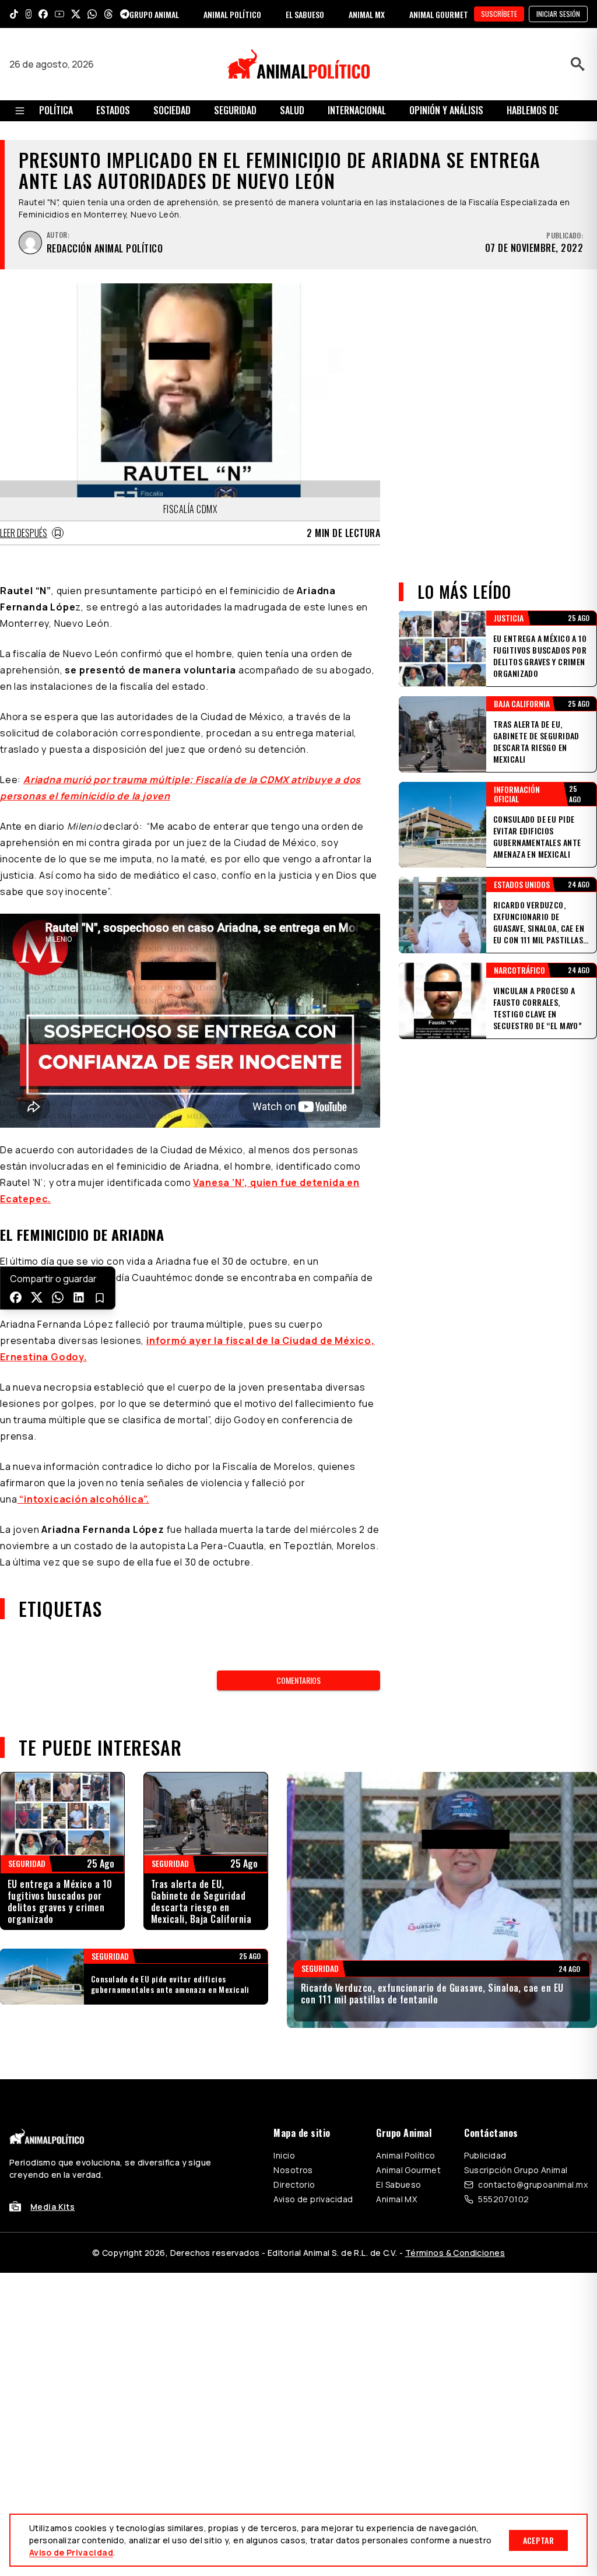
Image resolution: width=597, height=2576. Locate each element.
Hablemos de (533, 110)
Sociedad (172, 110)
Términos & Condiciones (455, 2253)
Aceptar (538, 2540)
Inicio (284, 2155)
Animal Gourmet (408, 2170)
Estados (113, 110)
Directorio (294, 2184)
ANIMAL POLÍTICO (232, 14)
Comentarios (298, 1680)
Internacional (357, 110)
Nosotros (293, 2170)
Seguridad (235, 110)
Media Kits (52, 2207)
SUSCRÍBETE (499, 14)
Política (56, 110)
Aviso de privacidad (313, 2199)
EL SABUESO (305, 14)
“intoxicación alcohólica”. (83, 1499)
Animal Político (405, 2155)
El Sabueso (398, 2184)
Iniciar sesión (558, 14)
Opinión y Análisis (446, 110)
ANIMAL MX (367, 14)
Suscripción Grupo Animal (516, 2170)
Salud (292, 110)
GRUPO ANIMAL (154, 14)
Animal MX (396, 2199)
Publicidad (485, 2155)
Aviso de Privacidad (71, 2552)
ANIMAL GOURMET (439, 14)
